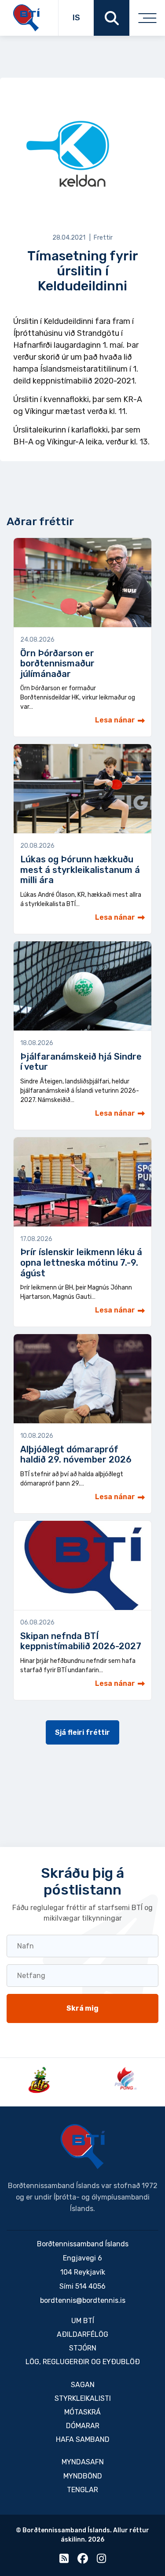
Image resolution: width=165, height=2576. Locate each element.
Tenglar (82, 2490)
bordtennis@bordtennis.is (83, 2300)
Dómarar (83, 2426)
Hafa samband (83, 2439)
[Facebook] (83, 2560)
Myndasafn (83, 2462)
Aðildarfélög (82, 2334)
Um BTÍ (83, 2321)
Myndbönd (83, 2476)
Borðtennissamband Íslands (83, 2147)
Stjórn (83, 2348)
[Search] (112, 18)
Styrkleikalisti (83, 2398)
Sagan (83, 2385)
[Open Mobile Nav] (147, 18)
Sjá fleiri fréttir (82, 1732)
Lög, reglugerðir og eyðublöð (83, 2362)
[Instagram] (101, 2560)
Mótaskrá (82, 2412)
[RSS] (64, 2560)
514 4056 (90, 2286)
